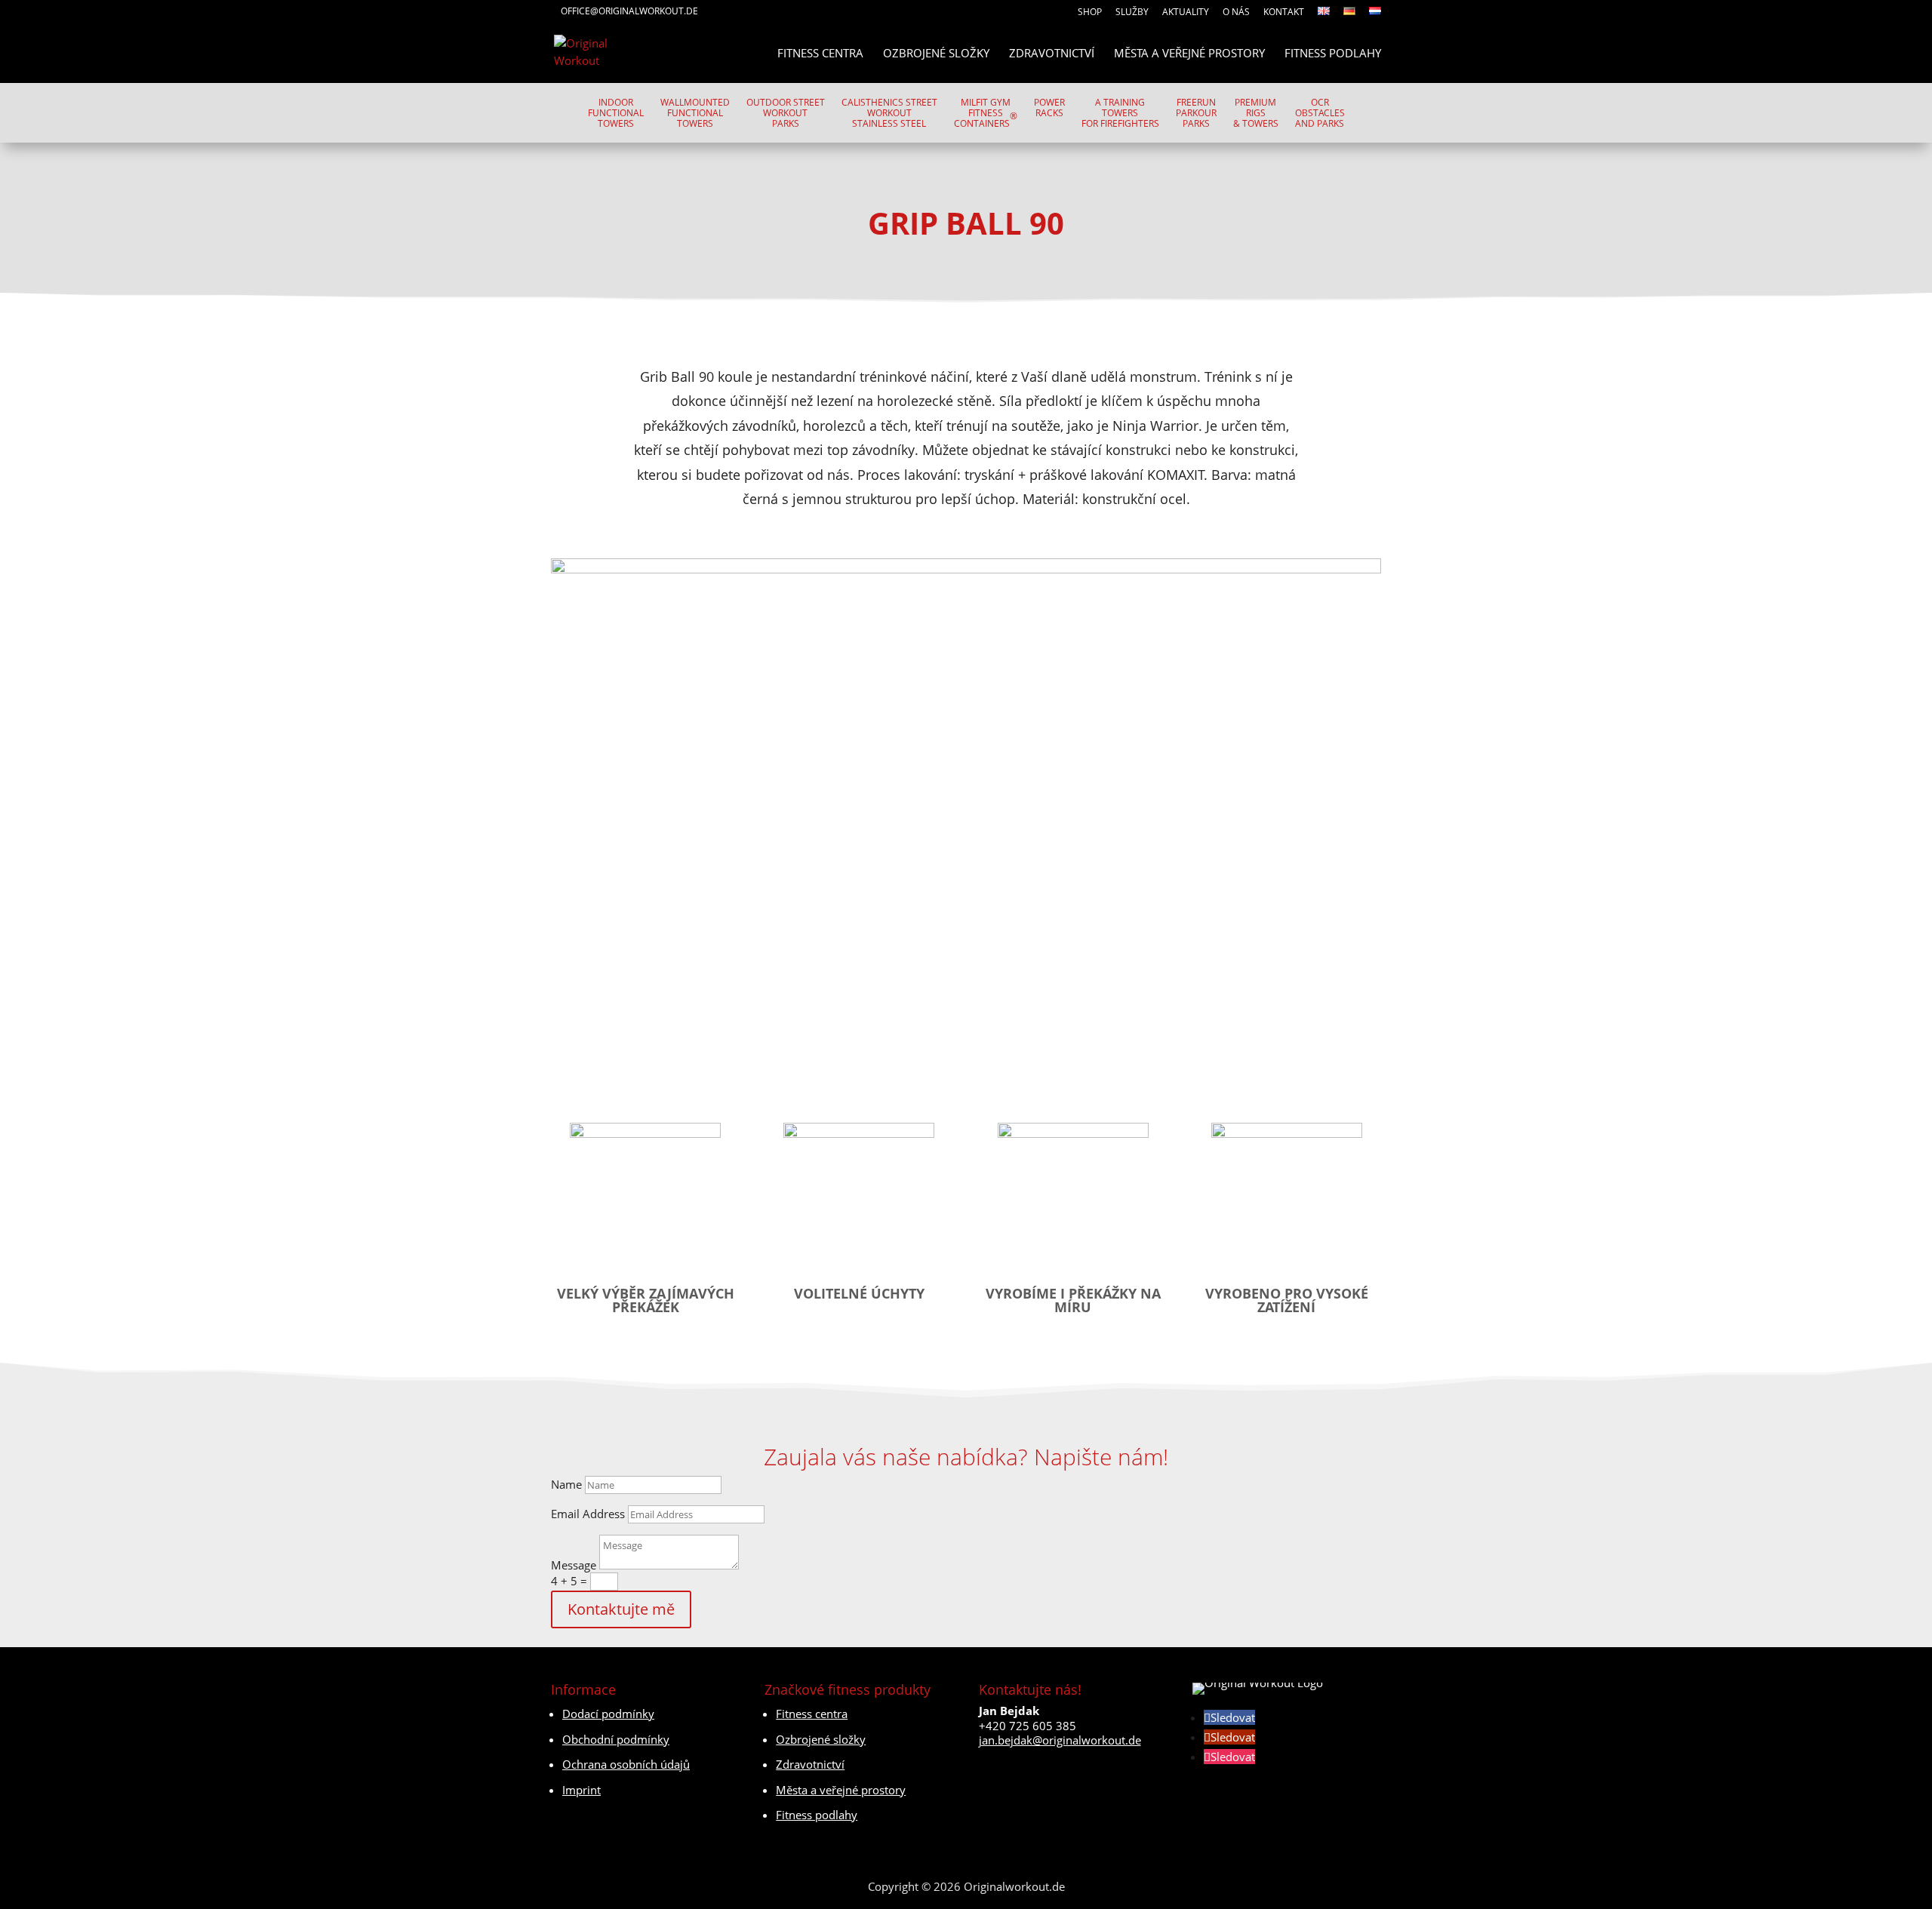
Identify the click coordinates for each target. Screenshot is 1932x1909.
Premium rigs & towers (1256, 114)
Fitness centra (820, 54)
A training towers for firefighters (1120, 114)
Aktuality (1186, 13)
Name (566, 1484)
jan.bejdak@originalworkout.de (1060, 1740)
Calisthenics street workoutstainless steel (889, 114)
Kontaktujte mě (621, 1609)
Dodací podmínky (608, 1714)
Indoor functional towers (616, 114)
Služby (1132, 13)
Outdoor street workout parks (786, 114)
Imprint (581, 1790)
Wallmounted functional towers (695, 114)
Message (574, 1565)
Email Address (588, 1514)
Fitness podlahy (1333, 54)
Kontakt (1284, 13)
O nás (1236, 13)
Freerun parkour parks (1196, 114)
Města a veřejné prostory (1189, 54)
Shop (1090, 13)
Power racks (1049, 108)
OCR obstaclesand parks (1320, 114)
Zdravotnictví (1052, 54)
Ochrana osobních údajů (626, 1764)
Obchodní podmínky (616, 1739)
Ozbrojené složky (936, 54)
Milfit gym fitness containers (986, 114)
